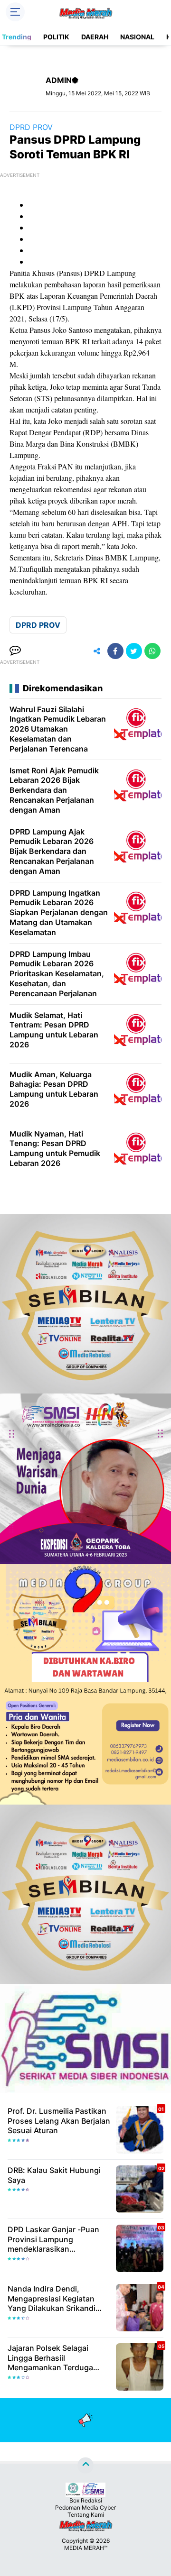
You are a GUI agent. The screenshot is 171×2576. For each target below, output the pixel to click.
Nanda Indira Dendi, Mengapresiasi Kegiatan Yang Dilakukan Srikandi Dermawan (52, 2299)
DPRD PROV (31, 127)
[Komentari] (15, 651)
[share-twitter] (134, 651)
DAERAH (95, 37)
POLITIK (56, 37)
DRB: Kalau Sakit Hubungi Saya (54, 2175)
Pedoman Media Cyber (85, 2507)
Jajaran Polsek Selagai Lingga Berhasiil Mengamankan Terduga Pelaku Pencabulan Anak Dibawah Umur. (52, 2358)
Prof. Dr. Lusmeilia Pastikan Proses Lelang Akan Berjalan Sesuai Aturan (59, 2121)
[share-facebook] (115, 651)
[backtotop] (85, 2465)
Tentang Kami (86, 2515)
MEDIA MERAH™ (86, 2548)
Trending (17, 37)
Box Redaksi (86, 2500)
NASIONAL (137, 37)
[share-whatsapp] (152, 651)
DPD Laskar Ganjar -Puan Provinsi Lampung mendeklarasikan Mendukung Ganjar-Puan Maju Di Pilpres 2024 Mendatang (53, 2239)
